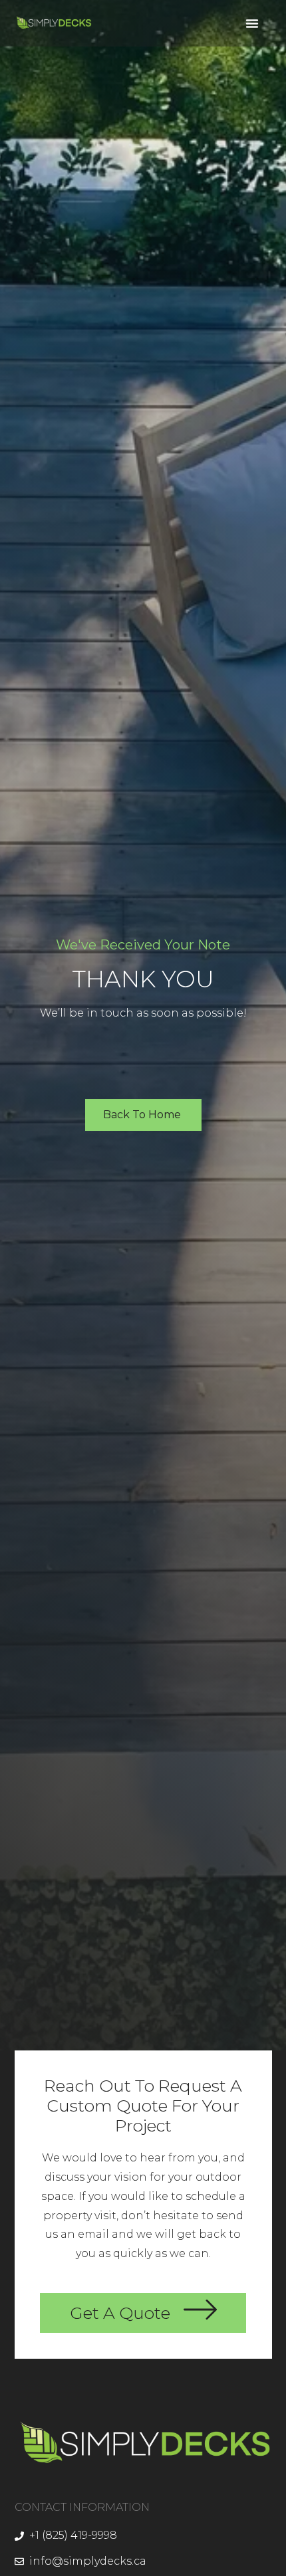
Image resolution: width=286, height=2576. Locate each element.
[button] (252, 23)
